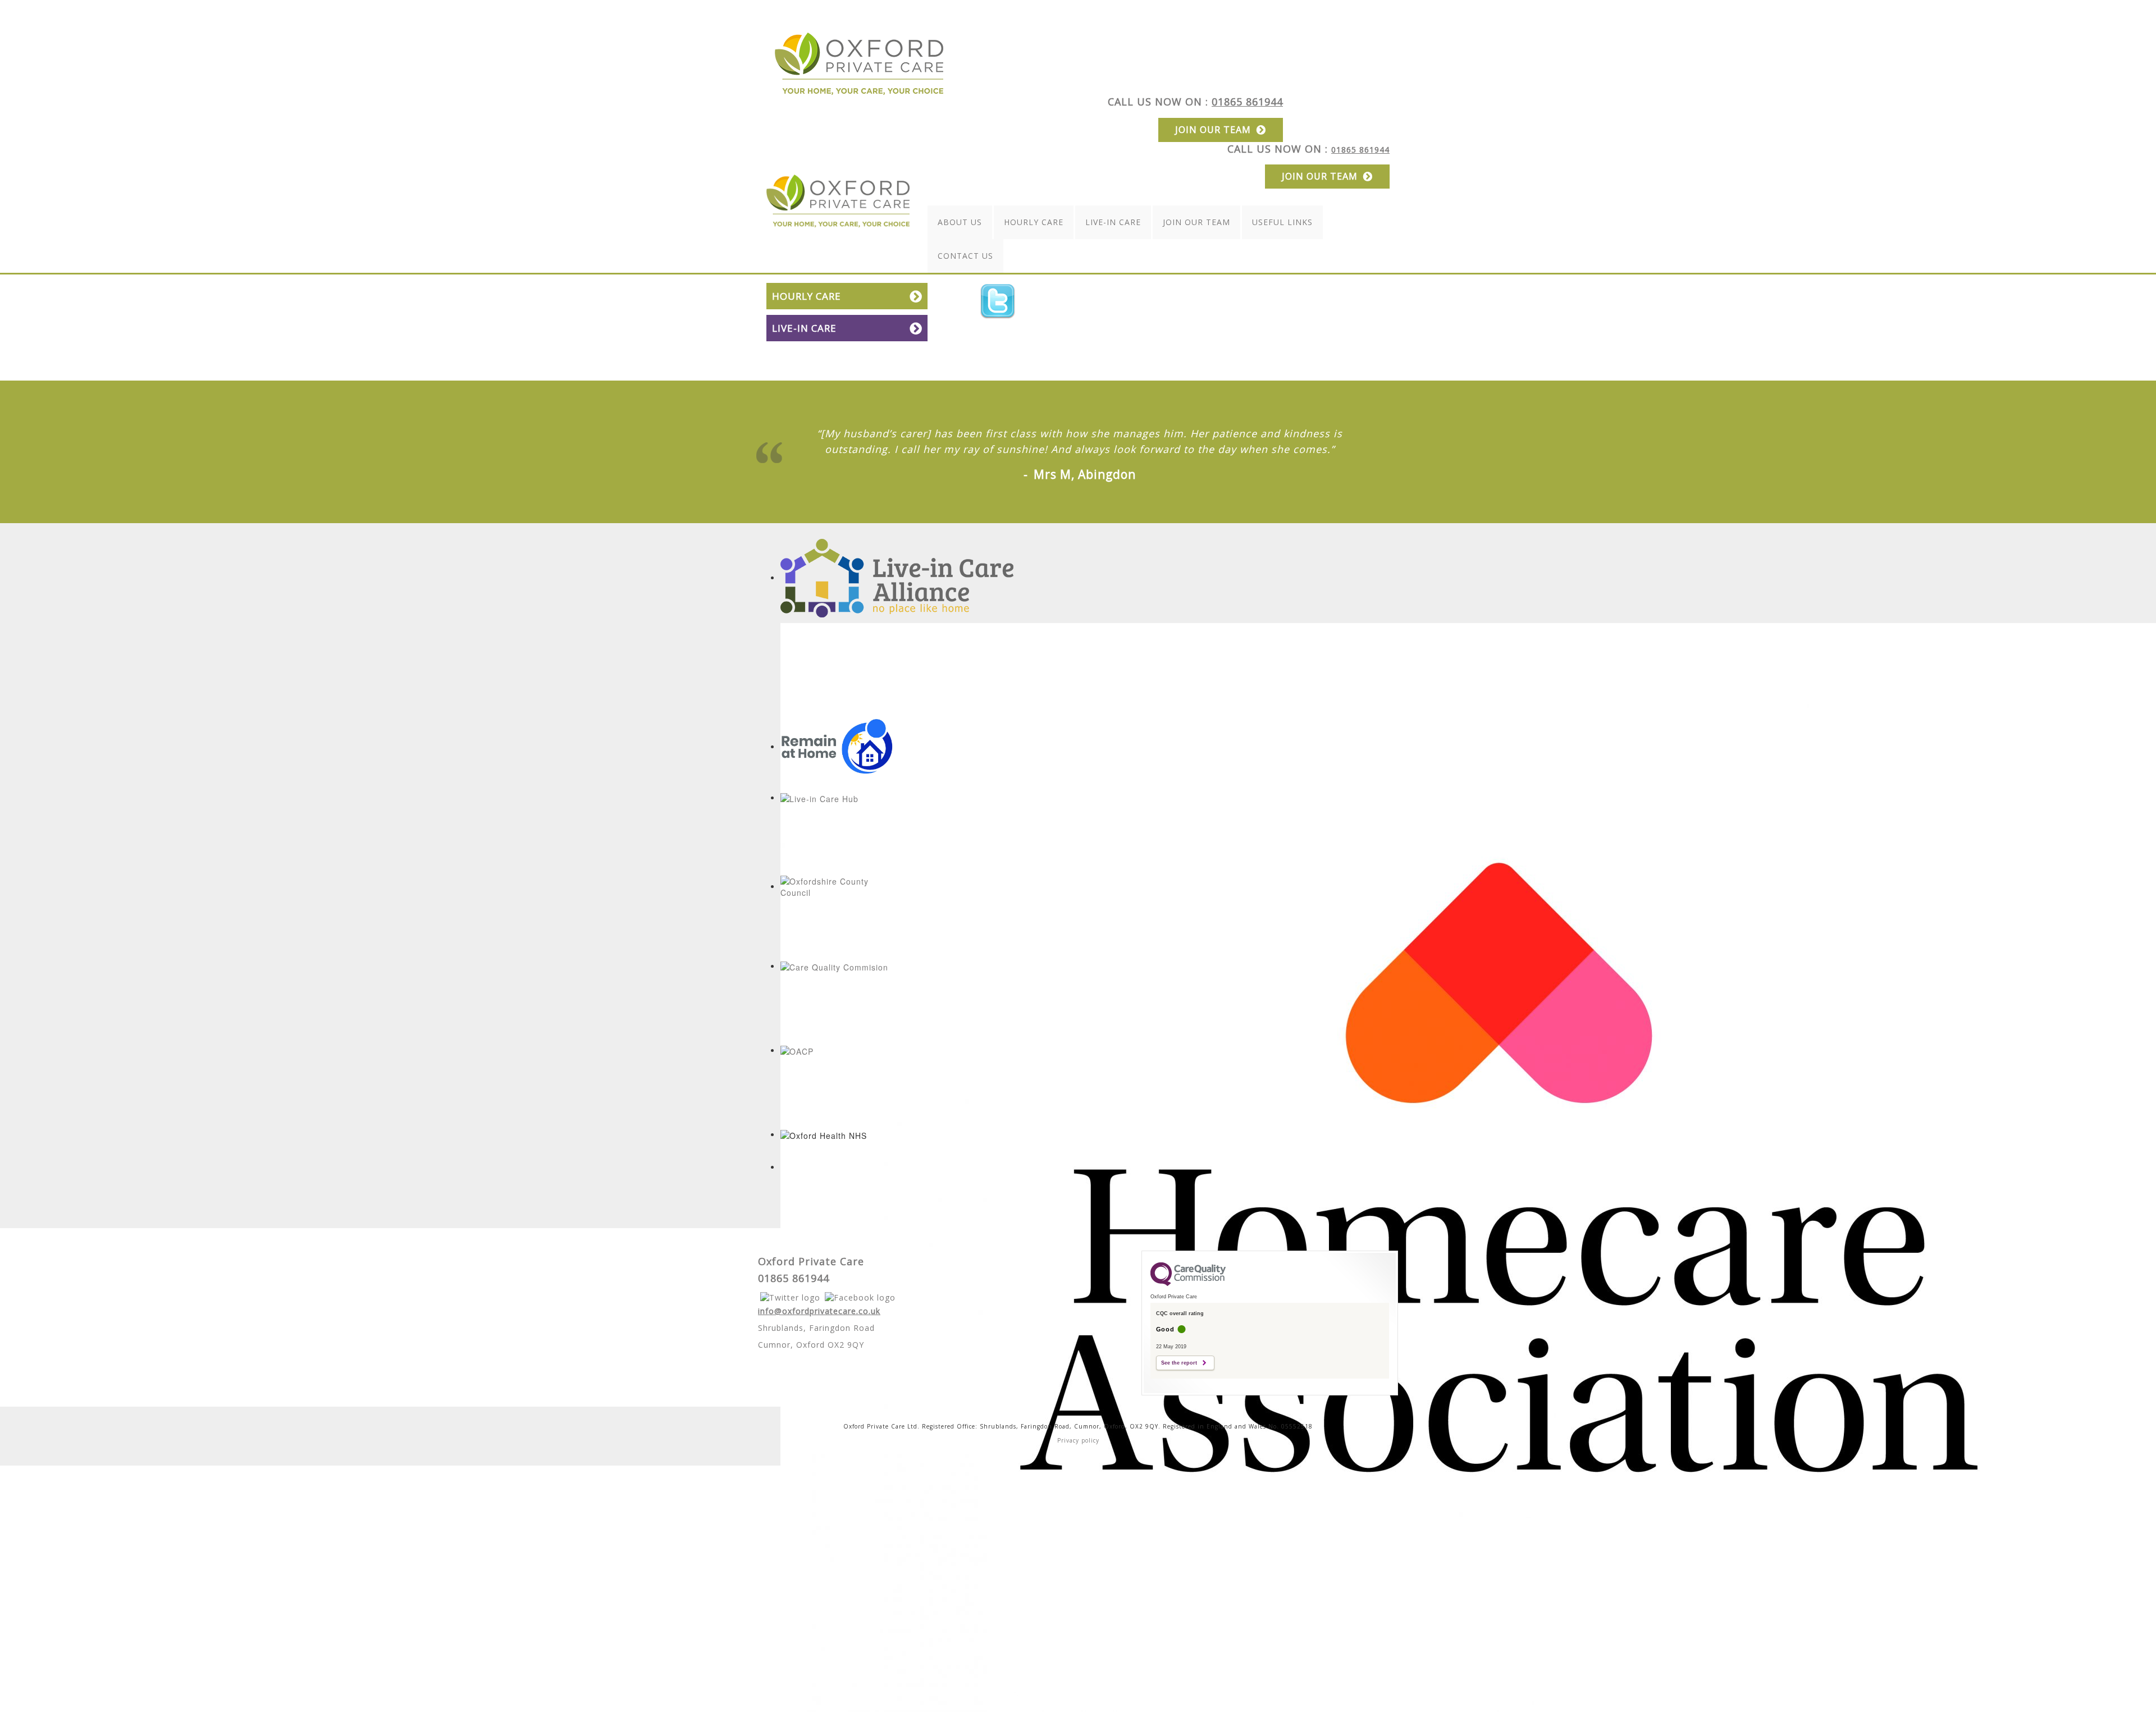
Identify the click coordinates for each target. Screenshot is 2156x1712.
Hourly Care (1034, 222)
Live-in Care (1113, 222)
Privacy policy (1078, 1440)
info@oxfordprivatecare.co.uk (819, 1311)
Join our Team (1196, 222)
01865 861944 (1247, 102)
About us (960, 222)
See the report (1179, 1363)
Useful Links (1282, 222)
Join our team (1213, 130)
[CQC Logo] (1188, 1283)
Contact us (965, 256)
